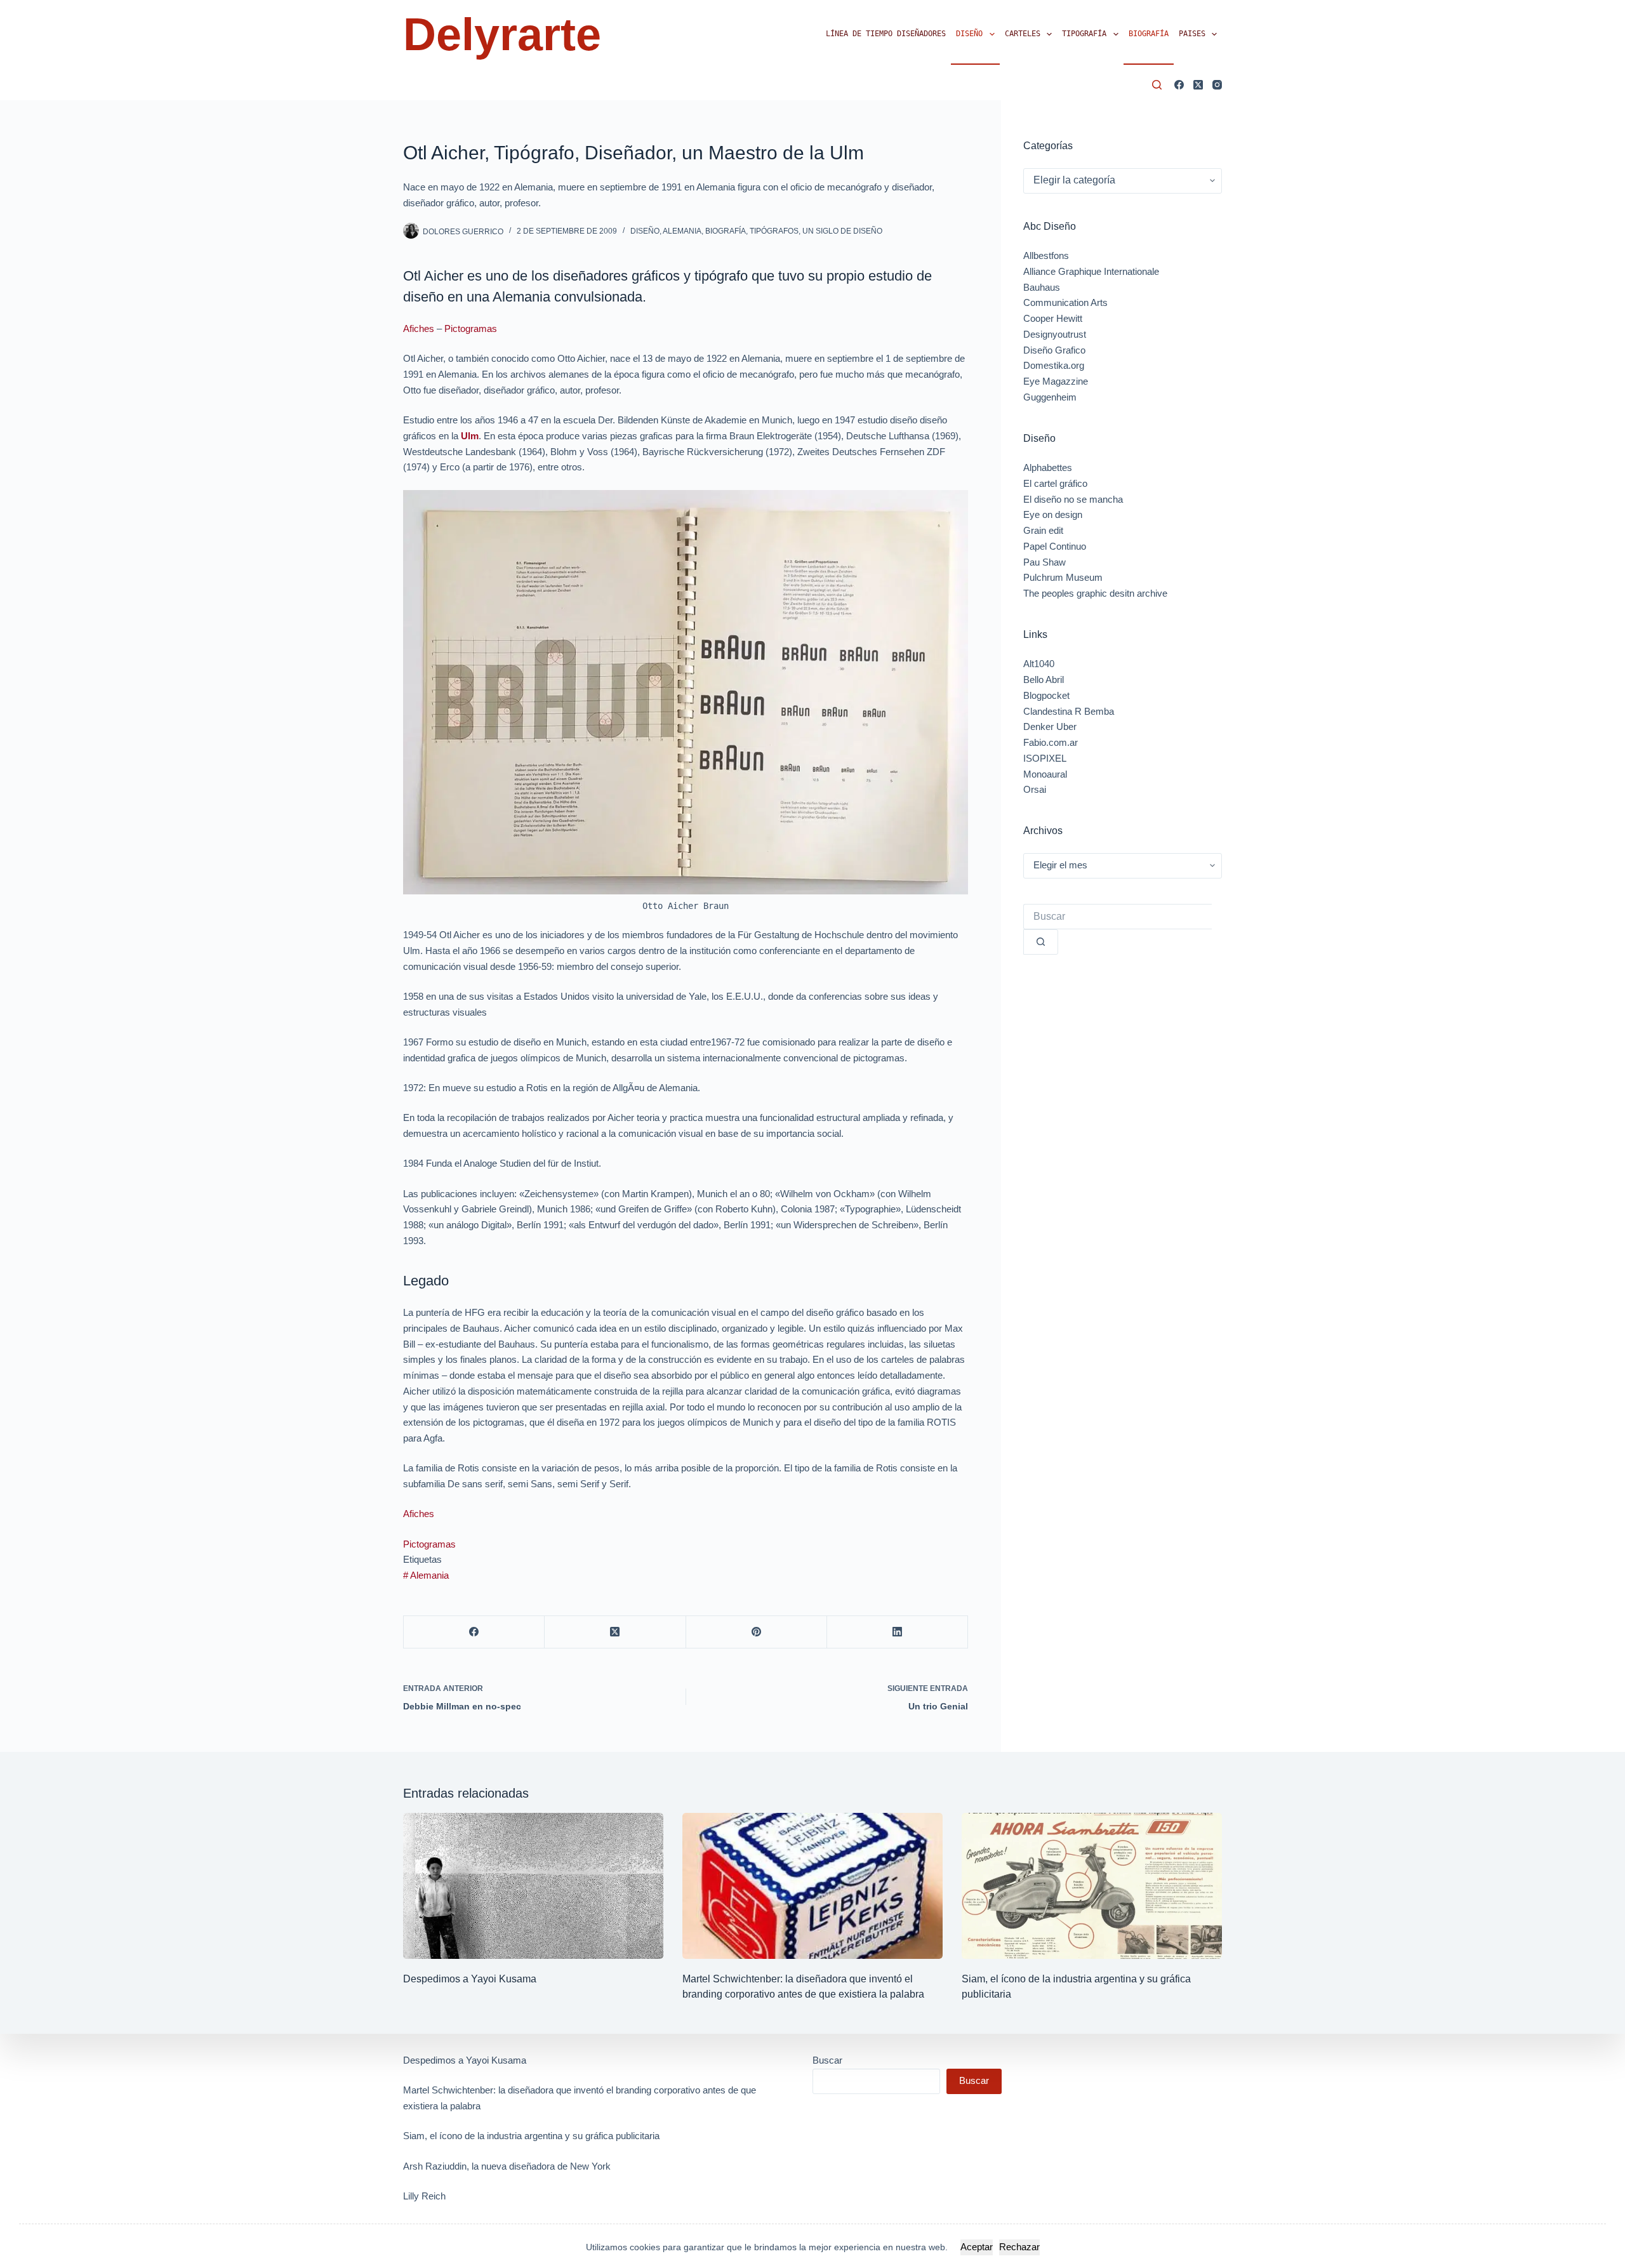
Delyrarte (502, 34)
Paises (1192, 34)
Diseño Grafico (1054, 350)
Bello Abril (1044, 680)
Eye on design (1053, 514)
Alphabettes (1048, 468)
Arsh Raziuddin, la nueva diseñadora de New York (507, 2166)
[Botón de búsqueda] (1041, 942)
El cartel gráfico (1055, 483)
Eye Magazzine (1056, 381)
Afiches (419, 328)
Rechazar (1019, 2247)
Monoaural (1045, 774)
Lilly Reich (424, 2196)
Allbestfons (1046, 255)
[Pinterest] (757, 1632)
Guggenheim (1050, 397)
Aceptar (977, 2247)
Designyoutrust (1055, 334)
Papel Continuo (1055, 546)
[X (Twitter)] (1198, 85)
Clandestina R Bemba (1069, 711)
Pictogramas (471, 328)
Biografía (1149, 34)
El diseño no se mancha (1073, 499)
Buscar (827, 2060)
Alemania (682, 231)
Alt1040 (1039, 664)
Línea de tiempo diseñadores (886, 34)
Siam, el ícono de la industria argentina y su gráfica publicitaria (531, 2136)
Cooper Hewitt (1053, 318)
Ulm (470, 436)
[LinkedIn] (898, 1632)
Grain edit (1043, 530)
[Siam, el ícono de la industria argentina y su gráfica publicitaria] (1092, 1886)
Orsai (1035, 789)
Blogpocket (1046, 695)
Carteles (1023, 34)
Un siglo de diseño (842, 231)
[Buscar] (1157, 85)
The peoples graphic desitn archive (1095, 593)
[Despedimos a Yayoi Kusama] (533, 1886)
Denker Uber (1050, 726)
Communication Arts (1065, 302)
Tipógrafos (774, 231)
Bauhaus (1042, 287)
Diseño (969, 34)
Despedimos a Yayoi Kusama (470, 1979)
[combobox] (1118, 917)
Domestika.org (1054, 365)
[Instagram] (1217, 85)
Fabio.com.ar (1051, 742)
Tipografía (1084, 34)
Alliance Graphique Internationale (1091, 271)
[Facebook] (1179, 85)
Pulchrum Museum (1063, 577)
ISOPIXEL (1045, 758)
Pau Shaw (1045, 562)
